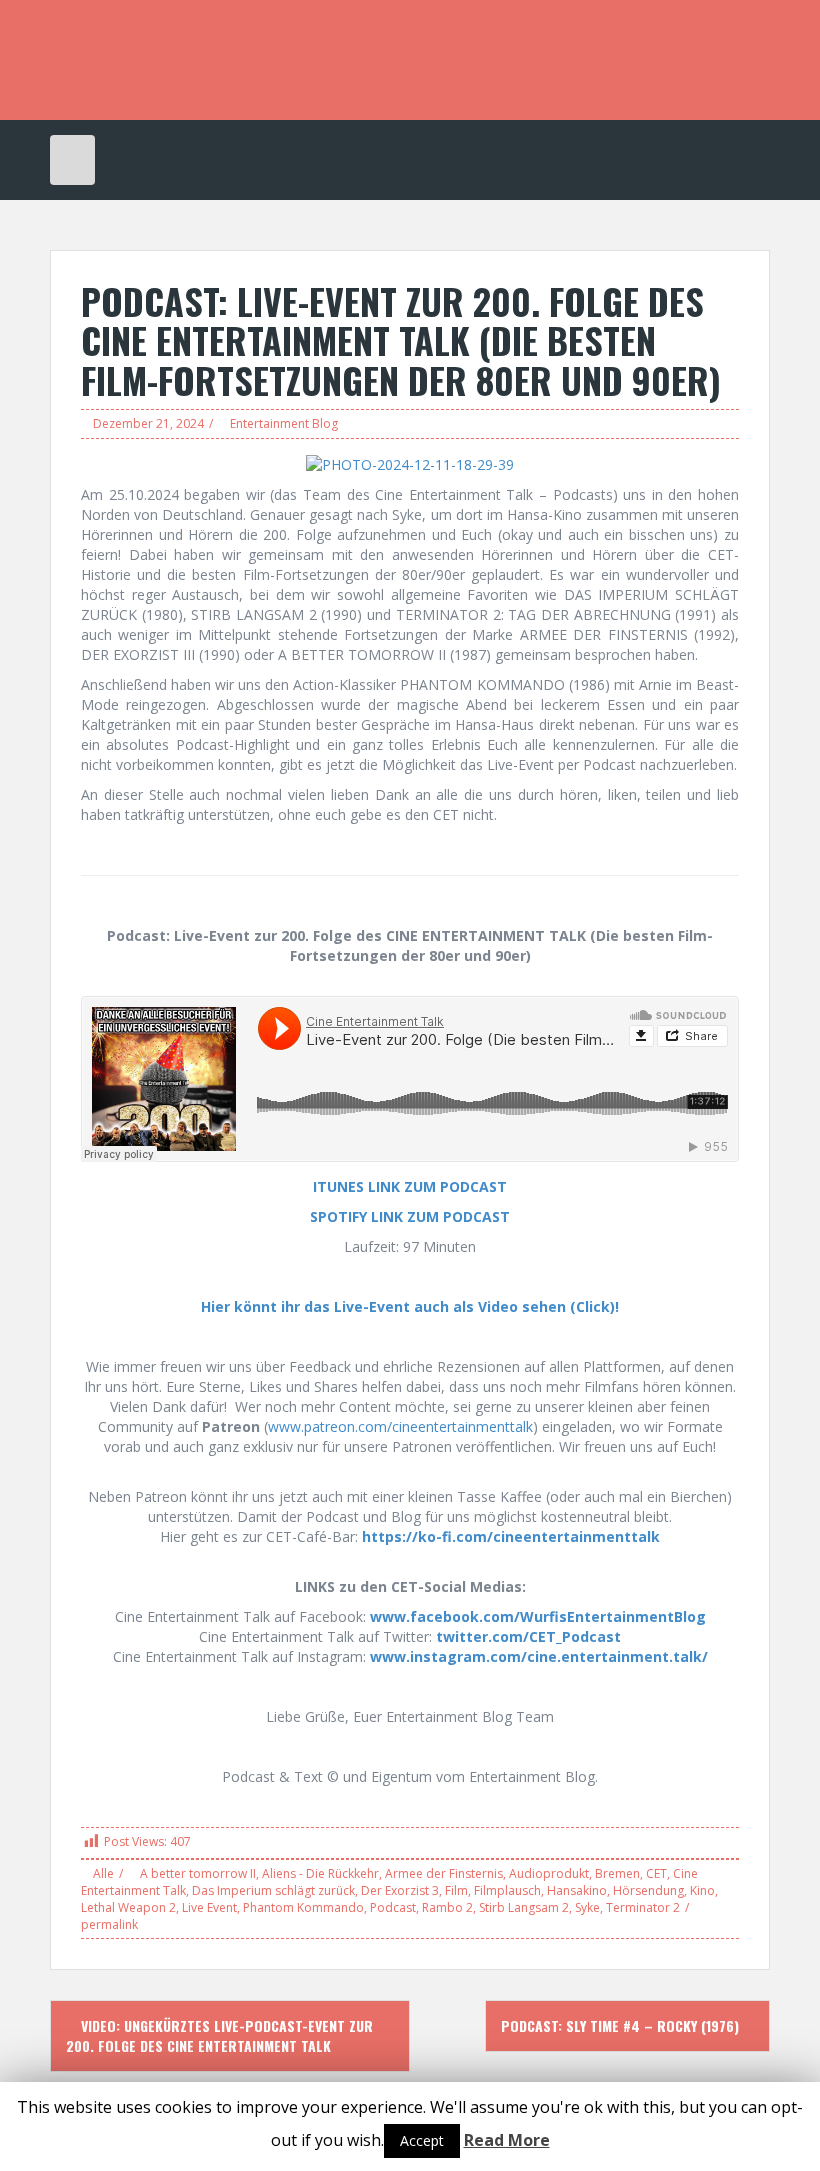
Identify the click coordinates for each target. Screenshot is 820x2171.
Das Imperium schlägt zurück (273, 1890)
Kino (702, 1890)
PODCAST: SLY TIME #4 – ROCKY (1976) (622, 2025)
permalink (109, 1924)
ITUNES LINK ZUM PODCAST (410, 1186)
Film (456, 1890)
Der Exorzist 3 (400, 1890)
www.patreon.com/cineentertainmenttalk (400, 1426)
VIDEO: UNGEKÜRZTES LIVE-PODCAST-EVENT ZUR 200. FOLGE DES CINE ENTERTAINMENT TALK (219, 2035)
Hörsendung (648, 1890)
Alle (103, 1873)
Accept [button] (422, 2140)
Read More (507, 2140)
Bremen (617, 1873)
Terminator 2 (643, 1907)
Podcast (393, 1907)
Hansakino (577, 1890)
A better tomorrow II (198, 1873)
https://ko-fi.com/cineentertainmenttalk (511, 1536)
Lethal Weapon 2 (128, 1907)
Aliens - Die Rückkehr (320, 1873)
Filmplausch (507, 1890)
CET (656, 1873)
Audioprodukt (549, 1873)
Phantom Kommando (303, 1907)
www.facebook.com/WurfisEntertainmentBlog (538, 1616)
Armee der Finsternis (444, 1873)
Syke (587, 1907)
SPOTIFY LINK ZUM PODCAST (410, 1216)
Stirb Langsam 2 (524, 1907)
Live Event (209, 1907)
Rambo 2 (447, 1907)
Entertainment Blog (284, 423)
